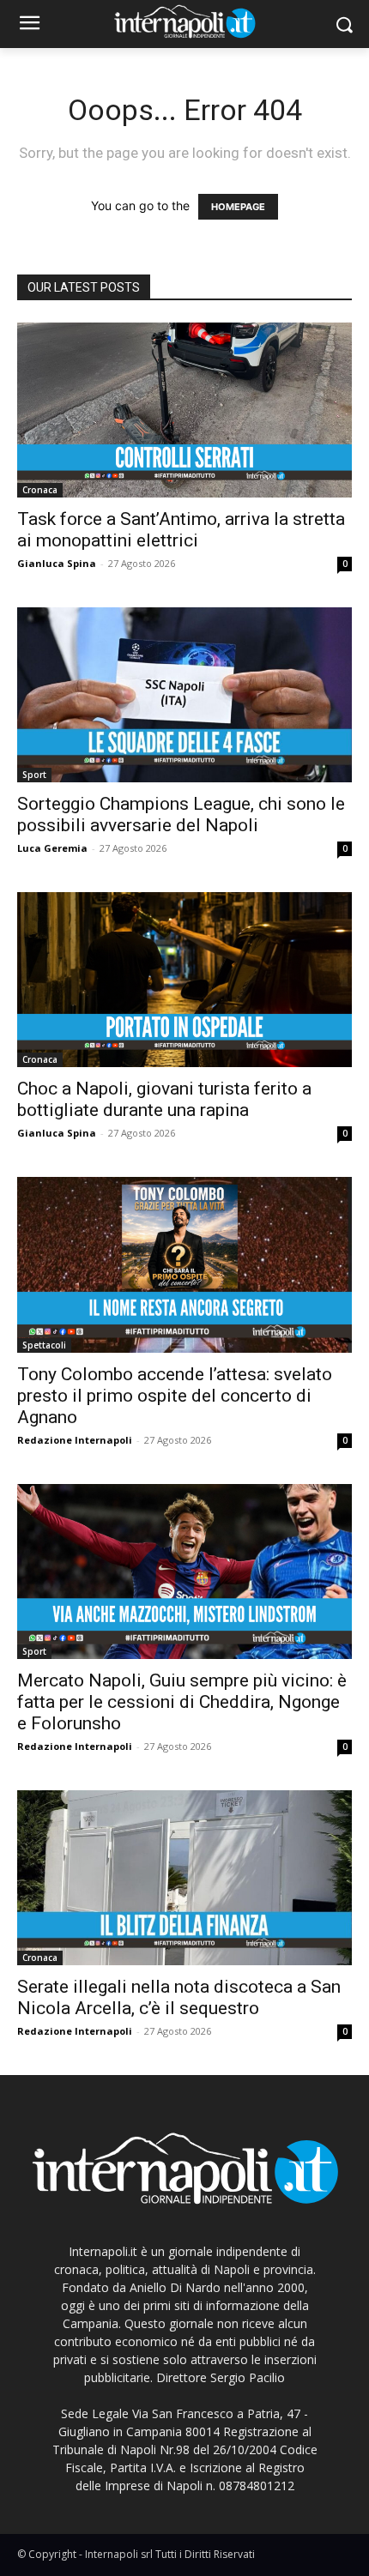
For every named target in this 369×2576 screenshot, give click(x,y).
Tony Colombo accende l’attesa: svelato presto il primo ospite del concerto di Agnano (175, 1396)
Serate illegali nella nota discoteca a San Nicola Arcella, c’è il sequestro (179, 1997)
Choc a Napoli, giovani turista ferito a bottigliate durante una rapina (164, 1099)
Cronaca (40, 490)
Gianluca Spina (57, 563)
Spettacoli (44, 1345)
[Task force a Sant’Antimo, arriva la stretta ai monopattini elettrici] (184, 410)
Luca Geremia (52, 848)
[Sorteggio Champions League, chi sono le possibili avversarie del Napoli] (184, 695)
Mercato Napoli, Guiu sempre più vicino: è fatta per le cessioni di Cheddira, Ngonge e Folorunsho (182, 1702)
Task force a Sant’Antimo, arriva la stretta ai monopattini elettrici (181, 530)
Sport (34, 775)
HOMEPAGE (238, 207)
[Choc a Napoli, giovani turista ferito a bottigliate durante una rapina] (184, 980)
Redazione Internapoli (75, 1440)
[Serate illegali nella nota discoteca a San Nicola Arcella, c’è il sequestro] (184, 1878)
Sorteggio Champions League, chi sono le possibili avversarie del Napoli (181, 814)
